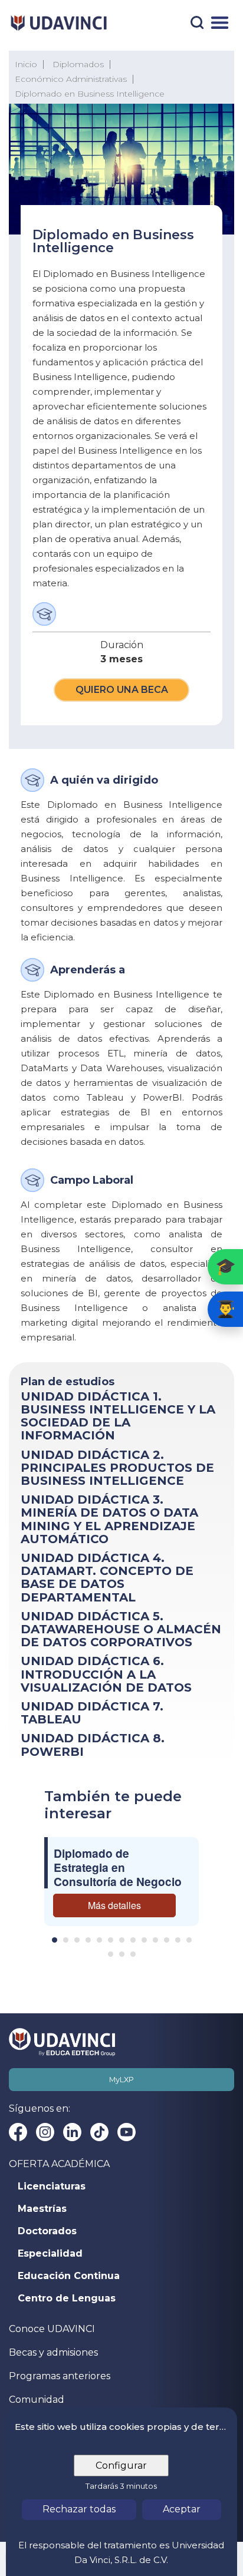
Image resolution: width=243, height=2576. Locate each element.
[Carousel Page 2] (66, 1940)
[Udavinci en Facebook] (18, 2132)
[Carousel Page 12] (178, 1940)
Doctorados (47, 2231)
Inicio (26, 64)
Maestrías (42, 2209)
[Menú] (220, 23)
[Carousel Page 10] (155, 1940)
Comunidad (37, 2400)
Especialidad (50, 2254)
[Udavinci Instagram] (45, 2132)
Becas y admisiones (53, 2352)
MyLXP (121, 2080)
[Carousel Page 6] (111, 1940)
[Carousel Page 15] (122, 1954)
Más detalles (114, 1905)
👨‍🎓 (226, 1309)
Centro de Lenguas (67, 2298)
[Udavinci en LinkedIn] (72, 2132)
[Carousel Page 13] (189, 1940)
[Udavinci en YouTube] (127, 2132)
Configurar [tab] (121, 2466)
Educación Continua (69, 2276)
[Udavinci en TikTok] (99, 2132)
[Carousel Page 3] (77, 1940)
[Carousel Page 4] (88, 1940)
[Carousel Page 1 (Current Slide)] (55, 1940)
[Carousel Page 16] (133, 1954)
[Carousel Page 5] (99, 1940)
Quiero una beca (122, 690)
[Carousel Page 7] (122, 1940)
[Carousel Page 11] (167, 1940)
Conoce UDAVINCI (52, 2329)
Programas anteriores (60, 2376)
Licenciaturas (52, 2187)
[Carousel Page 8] (133, 1940)
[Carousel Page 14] (111, 1954)
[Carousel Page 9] (144, 1940)
